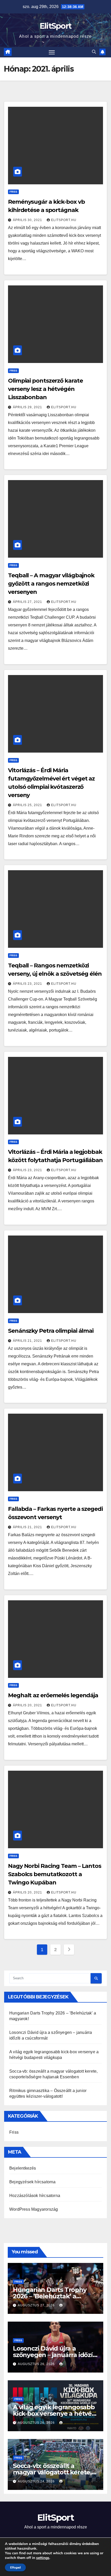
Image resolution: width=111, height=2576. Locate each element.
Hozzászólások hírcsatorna (35, 2196)
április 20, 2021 (28, 1705)
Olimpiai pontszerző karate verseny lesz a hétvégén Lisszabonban (45, 389)
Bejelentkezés (23, 2168)
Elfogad (15, 2567)
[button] (94, 52)
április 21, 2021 (28, 1341)
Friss (13, 192)
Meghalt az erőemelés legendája (53, 1695)
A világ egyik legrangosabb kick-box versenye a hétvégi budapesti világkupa (55, 2414)
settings (43, 2558)
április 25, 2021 (28, 805)
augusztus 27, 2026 (37, 2305)
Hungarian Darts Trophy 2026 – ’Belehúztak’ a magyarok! (50, 2296)
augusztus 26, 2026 (37, 2364)
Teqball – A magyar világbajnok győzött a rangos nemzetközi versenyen (51, 584)
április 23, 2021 (28, 984)
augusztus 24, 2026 (37, 2481)
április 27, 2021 (28, 602)
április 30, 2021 (28, 220)
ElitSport (56, 26)
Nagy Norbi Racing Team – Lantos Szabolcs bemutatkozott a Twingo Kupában (55, 1874)
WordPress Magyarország (34, 2209)
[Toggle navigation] (52, 52)
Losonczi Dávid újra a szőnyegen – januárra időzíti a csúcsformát (55, 2355)
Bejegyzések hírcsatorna (33, 2182)
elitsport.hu (64, 220)
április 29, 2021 (28, 407)
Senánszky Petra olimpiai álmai (51, 1331)
